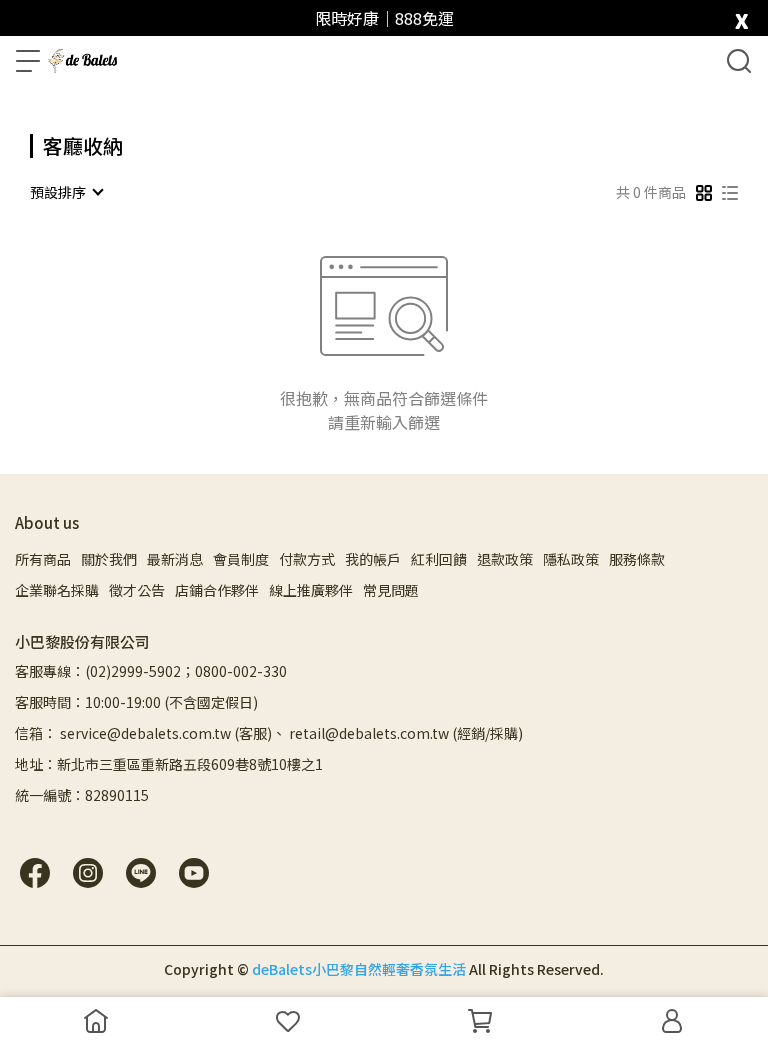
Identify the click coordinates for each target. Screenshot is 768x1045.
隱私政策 (571, 559)
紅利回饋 (439, 559)
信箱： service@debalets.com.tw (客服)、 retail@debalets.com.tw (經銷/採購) (269, 733)
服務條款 (637, 559)
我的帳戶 (373, 559)
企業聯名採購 (57, 590)
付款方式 (307, 559)
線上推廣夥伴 (311, 590)
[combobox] (66, 192)
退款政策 (505, 559)
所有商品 (43, 559)
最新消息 (175, 559)
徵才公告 (137, 590)
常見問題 (391, 590)
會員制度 (241, 559)
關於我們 (109, 559)
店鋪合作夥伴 (217, 590)
